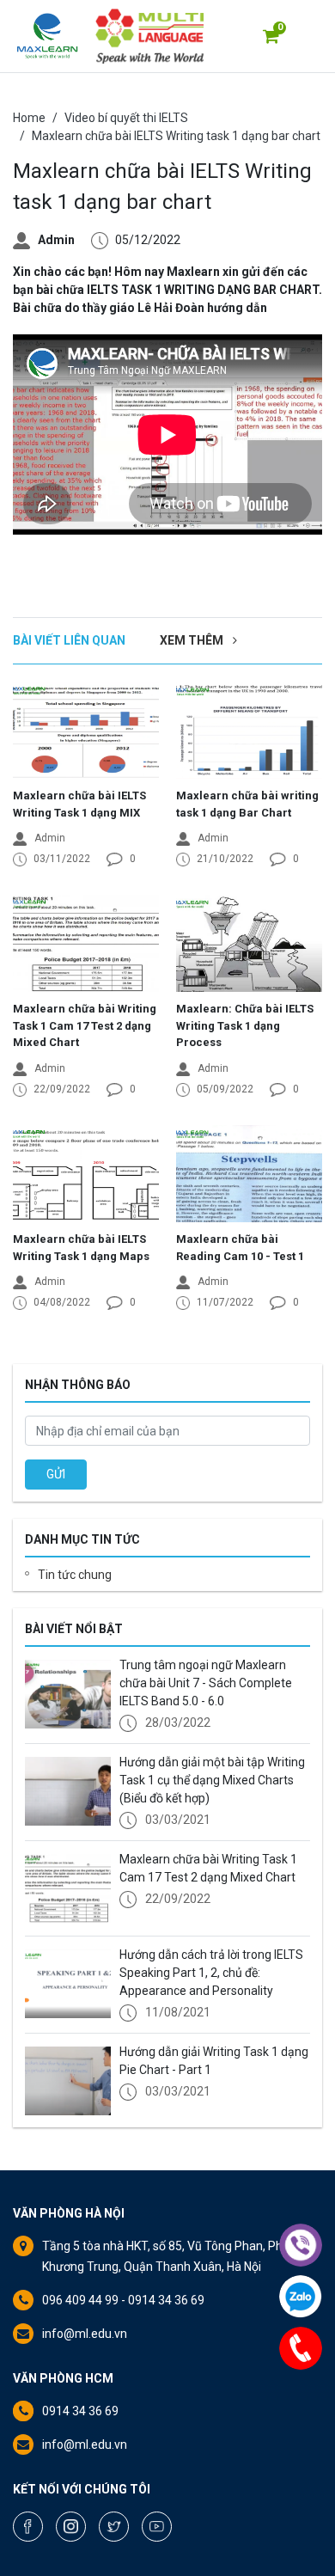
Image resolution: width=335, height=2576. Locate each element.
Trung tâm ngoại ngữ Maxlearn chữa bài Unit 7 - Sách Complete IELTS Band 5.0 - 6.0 (206, 1683)
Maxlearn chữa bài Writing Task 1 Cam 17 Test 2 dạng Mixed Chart (85, 1025)
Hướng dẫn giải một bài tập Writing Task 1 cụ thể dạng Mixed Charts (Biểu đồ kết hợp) (212, 1780)
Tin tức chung (75, 1575)
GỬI (56, 1474)
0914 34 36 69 (80, 2411)
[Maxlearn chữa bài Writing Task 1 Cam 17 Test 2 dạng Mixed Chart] (86, 943)
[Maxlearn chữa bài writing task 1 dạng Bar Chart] (249, 730)
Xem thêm (193, 640)
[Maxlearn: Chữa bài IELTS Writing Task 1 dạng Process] (249, 943)
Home (29, 118)
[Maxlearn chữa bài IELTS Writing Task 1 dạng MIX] (86, 730)
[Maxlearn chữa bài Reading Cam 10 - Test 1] (249, 1174)
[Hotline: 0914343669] (301, 2348)
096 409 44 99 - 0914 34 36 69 (123, 2300)
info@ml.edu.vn (85, 2334)
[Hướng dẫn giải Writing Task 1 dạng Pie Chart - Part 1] (68, 2081)
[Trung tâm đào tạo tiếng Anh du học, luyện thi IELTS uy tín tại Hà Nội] (47, 36)
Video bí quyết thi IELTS (126, 118)
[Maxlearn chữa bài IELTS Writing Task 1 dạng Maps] (86, 1174)
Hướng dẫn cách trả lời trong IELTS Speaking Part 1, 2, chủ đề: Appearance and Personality (211, 1973)
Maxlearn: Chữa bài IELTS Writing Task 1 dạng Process (245, 1025)
